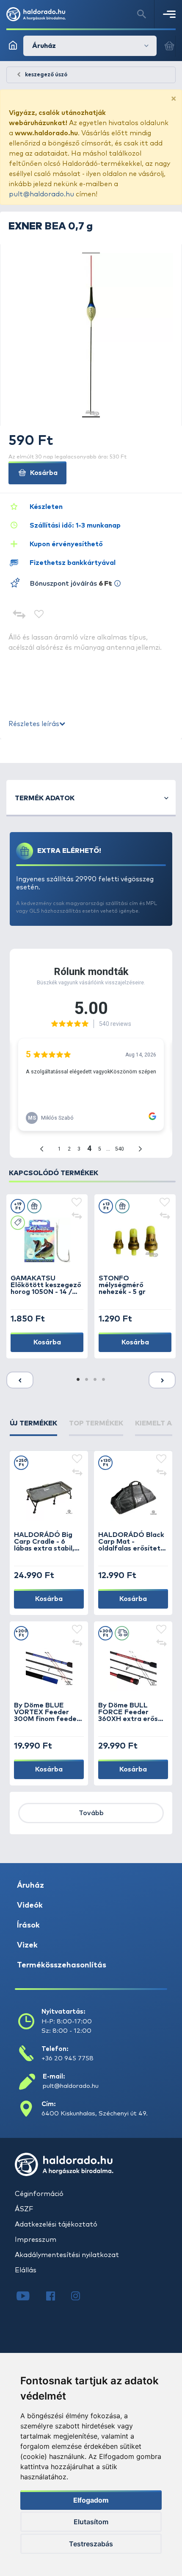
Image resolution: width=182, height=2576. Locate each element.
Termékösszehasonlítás (62, 1965)
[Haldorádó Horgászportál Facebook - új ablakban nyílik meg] (57, 2297)
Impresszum (36, 2240)
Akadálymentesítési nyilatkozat (67, 2255)
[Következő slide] (162, 1380)
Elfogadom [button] (91, 2500)
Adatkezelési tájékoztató (56, 2224)
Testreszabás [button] (91, 2544)
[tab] (33, 1427)
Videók (30, 1905)
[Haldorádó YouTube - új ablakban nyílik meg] (29, 2297)
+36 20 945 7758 (68, 2058)
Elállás (26, 2270)
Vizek (27, 1945)
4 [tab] (104, 1380)
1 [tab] (78, 1380)
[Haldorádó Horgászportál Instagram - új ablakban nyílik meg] (81, 2297)
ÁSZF (24, 2209)
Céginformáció (39, 2194)
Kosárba (43, 473)
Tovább (91, 1813)
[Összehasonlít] (19, 615)
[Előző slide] (20, 1380)
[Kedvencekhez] (39, 615)
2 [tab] (87, 1380)
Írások (28, 1925)
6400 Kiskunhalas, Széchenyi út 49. (95, 2114)
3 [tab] (95, 1380)
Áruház (30, 1886)
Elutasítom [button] (91, 2522)
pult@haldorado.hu (41, 194)
